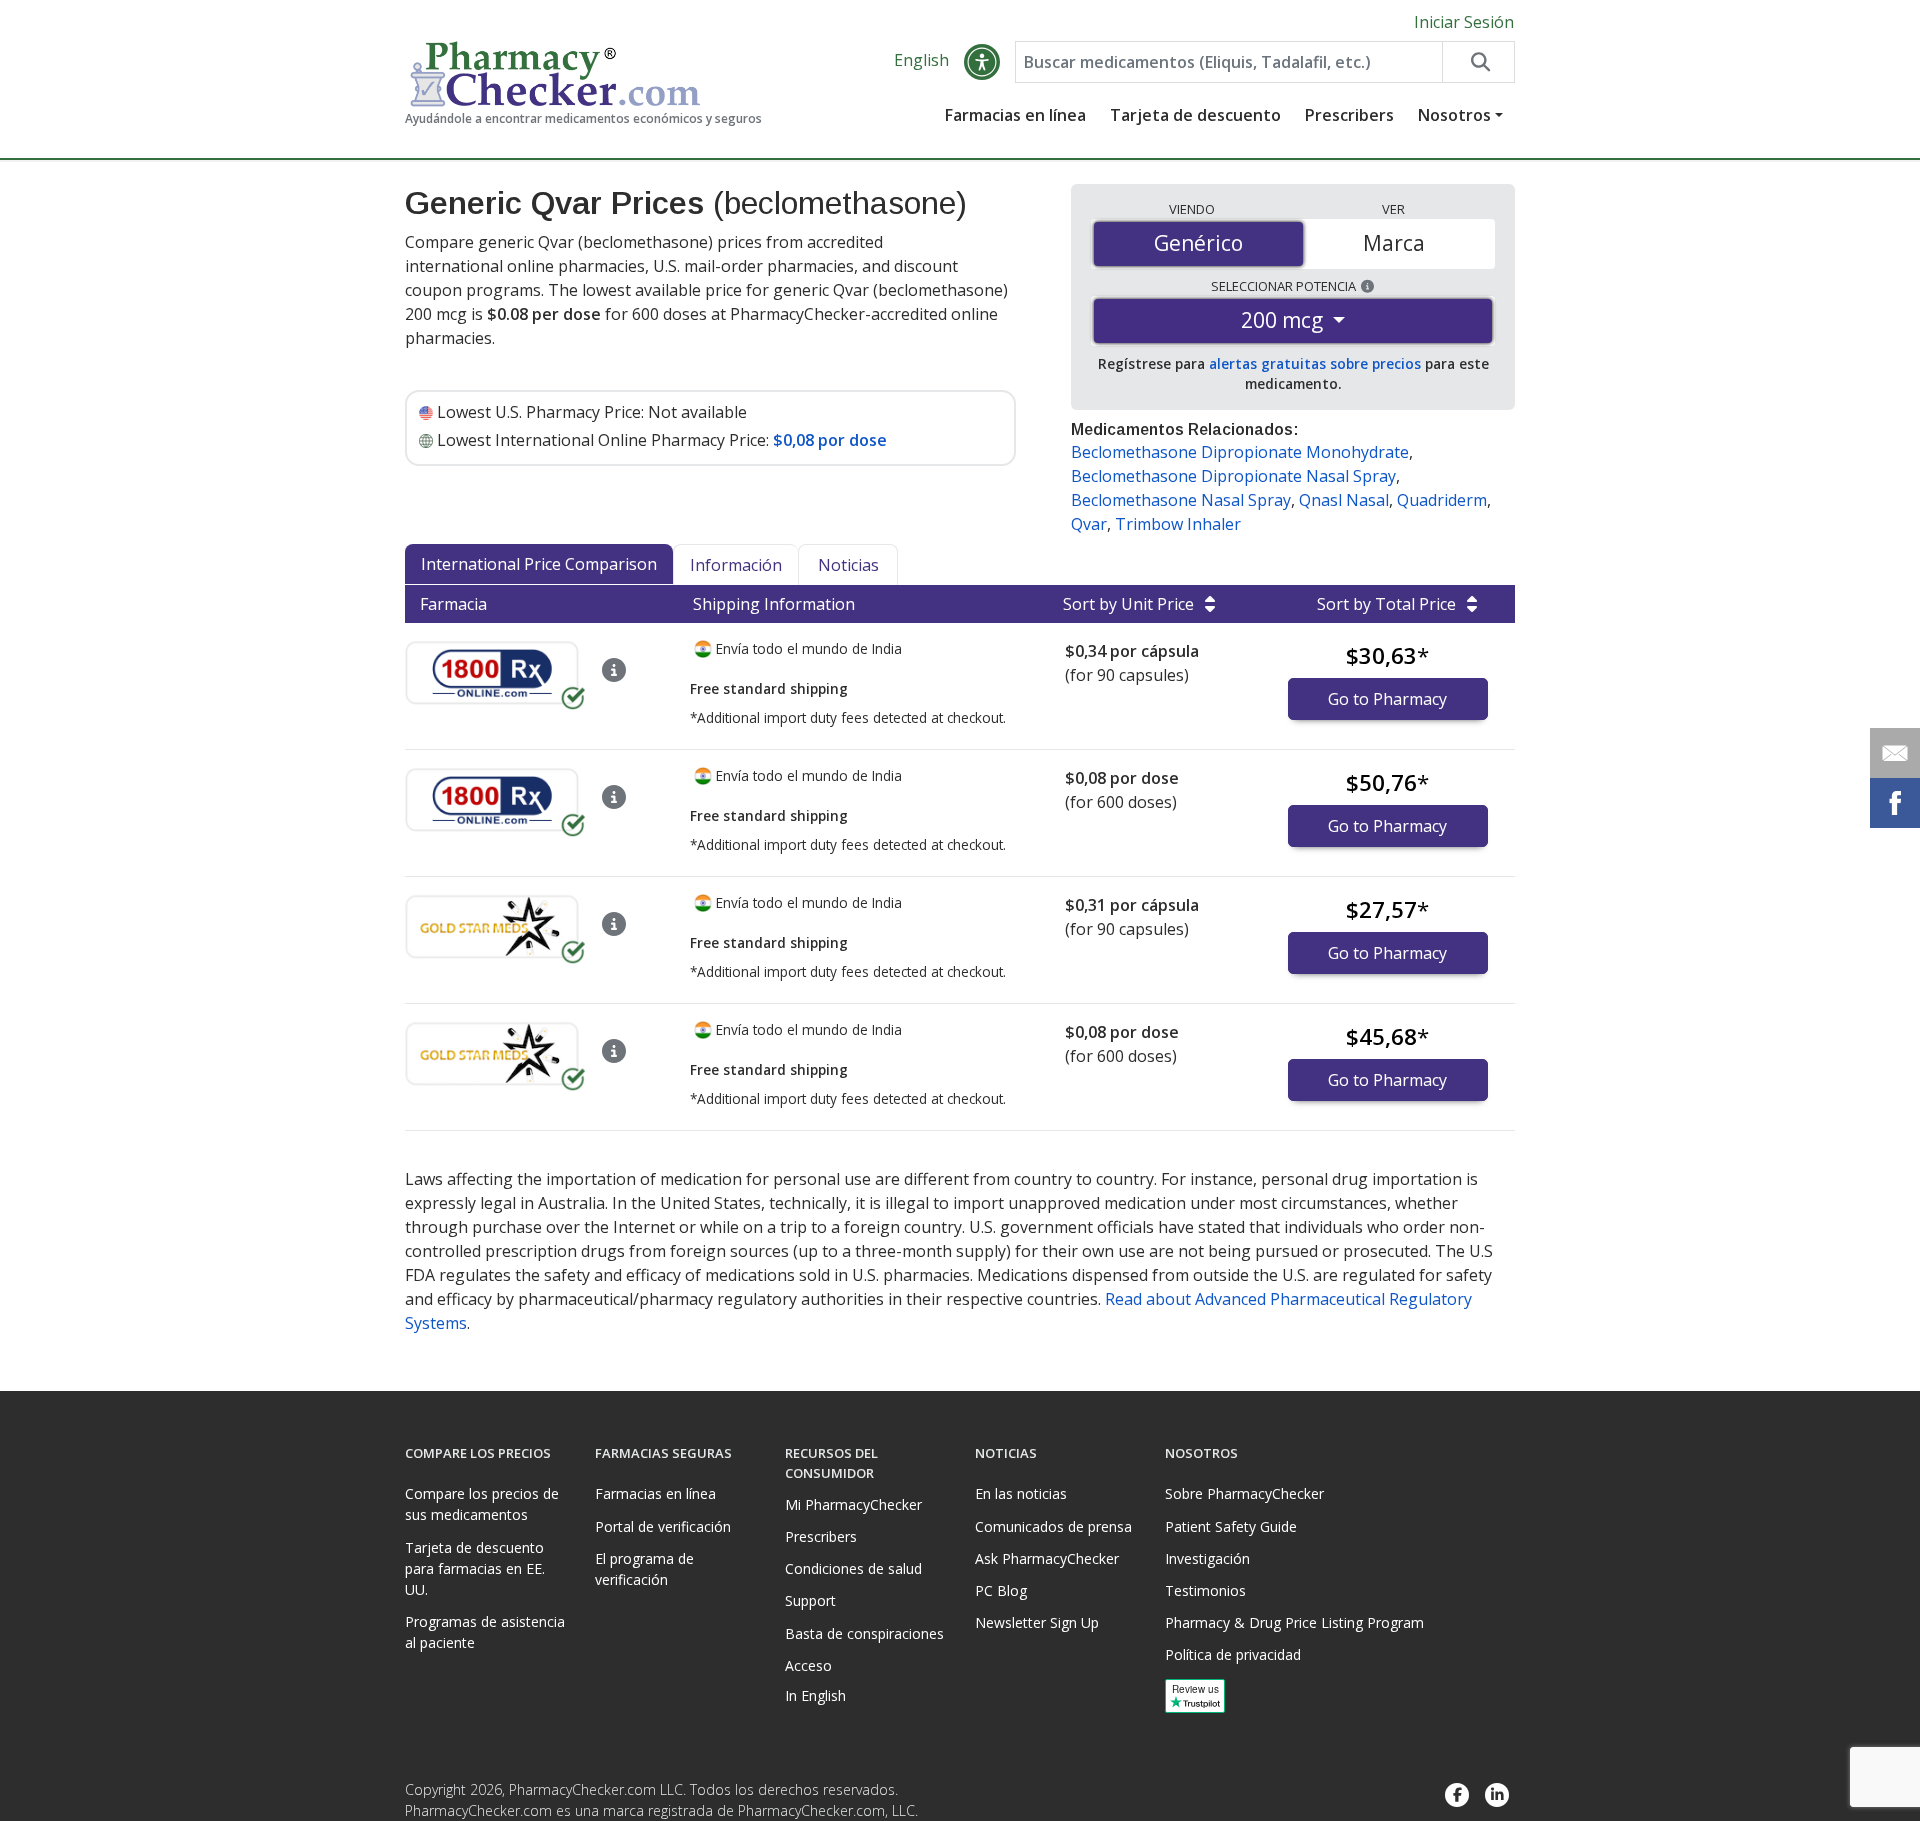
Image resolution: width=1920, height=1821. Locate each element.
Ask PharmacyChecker (1047, 1558)
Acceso (808, 1665)
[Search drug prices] (1478, 62)
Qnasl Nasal (1344, 500)
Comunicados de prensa (1053, 1526)
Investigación (1207, 1558)
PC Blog (1001, 1590)
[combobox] (1229, 62)
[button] (982, 62)
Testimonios (1205, 1590)
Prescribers (1349, 115)
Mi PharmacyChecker (853, 1504)
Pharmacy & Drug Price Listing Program (1294, 1622)
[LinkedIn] (1497, 1795)
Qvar (1089, 524)
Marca (1394, 243)
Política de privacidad (1233, 1654)
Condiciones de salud (853, 1568)
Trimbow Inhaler (1178, 524)
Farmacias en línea (1015, 115)
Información (736, 565)
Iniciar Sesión (1464, 22)
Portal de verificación (663, 1526)
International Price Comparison (539, 564)
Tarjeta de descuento (1195, 115)
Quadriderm (1442, 500)
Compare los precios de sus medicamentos (482, 1504)
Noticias (848, 565)
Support (810, 1600)
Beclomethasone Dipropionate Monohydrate (1240, 452)
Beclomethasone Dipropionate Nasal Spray (1233, 476)
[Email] (1895, 753)
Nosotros (1454, 115)
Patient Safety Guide (1231, 1526)
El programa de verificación (644, 1569)
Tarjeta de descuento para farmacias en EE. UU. (475, 1568)
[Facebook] (1457, 1795)
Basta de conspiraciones (864, 1633)
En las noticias (1021, 1493)
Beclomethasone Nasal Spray (1181, 500)
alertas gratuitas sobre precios (1315, 363)
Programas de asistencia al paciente (485, 1632)
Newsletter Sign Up (1037, 1622)
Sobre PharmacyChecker (1244, 1493)
